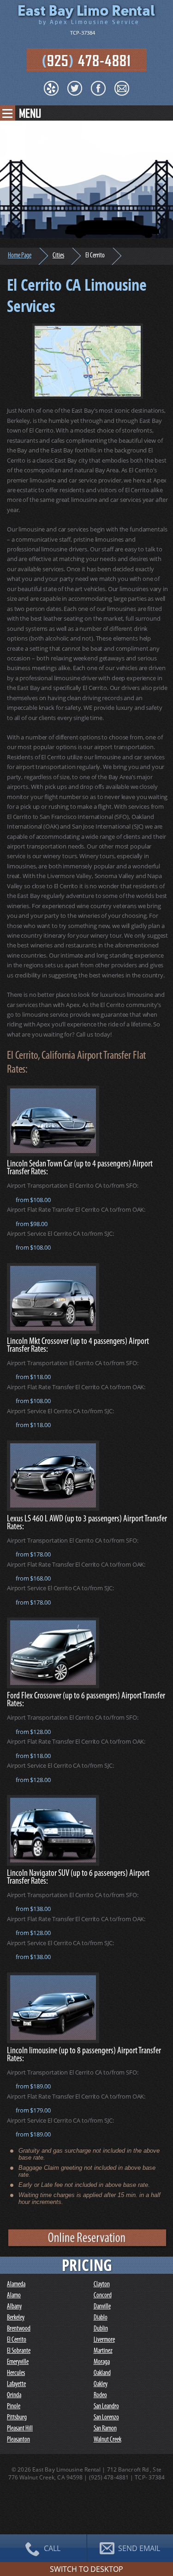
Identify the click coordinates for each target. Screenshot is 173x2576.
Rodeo (100, 2396)
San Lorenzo (106, 2418)
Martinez (103, 2351)
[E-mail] (122, 88)
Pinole (14, 2407)
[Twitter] (75, 88)
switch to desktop (86, 2569)
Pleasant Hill (20, 2429)
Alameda (16, 2285)
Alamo (14, 2296)
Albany (14, 2307)
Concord (103, 2296)
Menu (30, 113)
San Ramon (105, 2429)
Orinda (14, 2396)
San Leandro (106, 2407)
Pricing (87, 2265)
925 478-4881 (86, 60)
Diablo (101, 2318)
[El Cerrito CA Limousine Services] (88, 361)
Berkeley (16, 2318)
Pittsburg (17, 2418)
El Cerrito (17, 2340)
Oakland (102, 2373)
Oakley (101, 2384)
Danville (102, 2307)
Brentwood (19, 2329)
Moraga (102, 2362)
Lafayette (16, 2384)
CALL (51, 2548)
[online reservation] (88, 2246)
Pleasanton (18, 2440)
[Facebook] (98, 88)
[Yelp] (51, 88)
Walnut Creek (107, 2440)
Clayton (102, 2285)
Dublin (101, 2329)
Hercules (16, 2373)
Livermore (104, 2340)
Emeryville (18, 2362)
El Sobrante (19, 2351)
